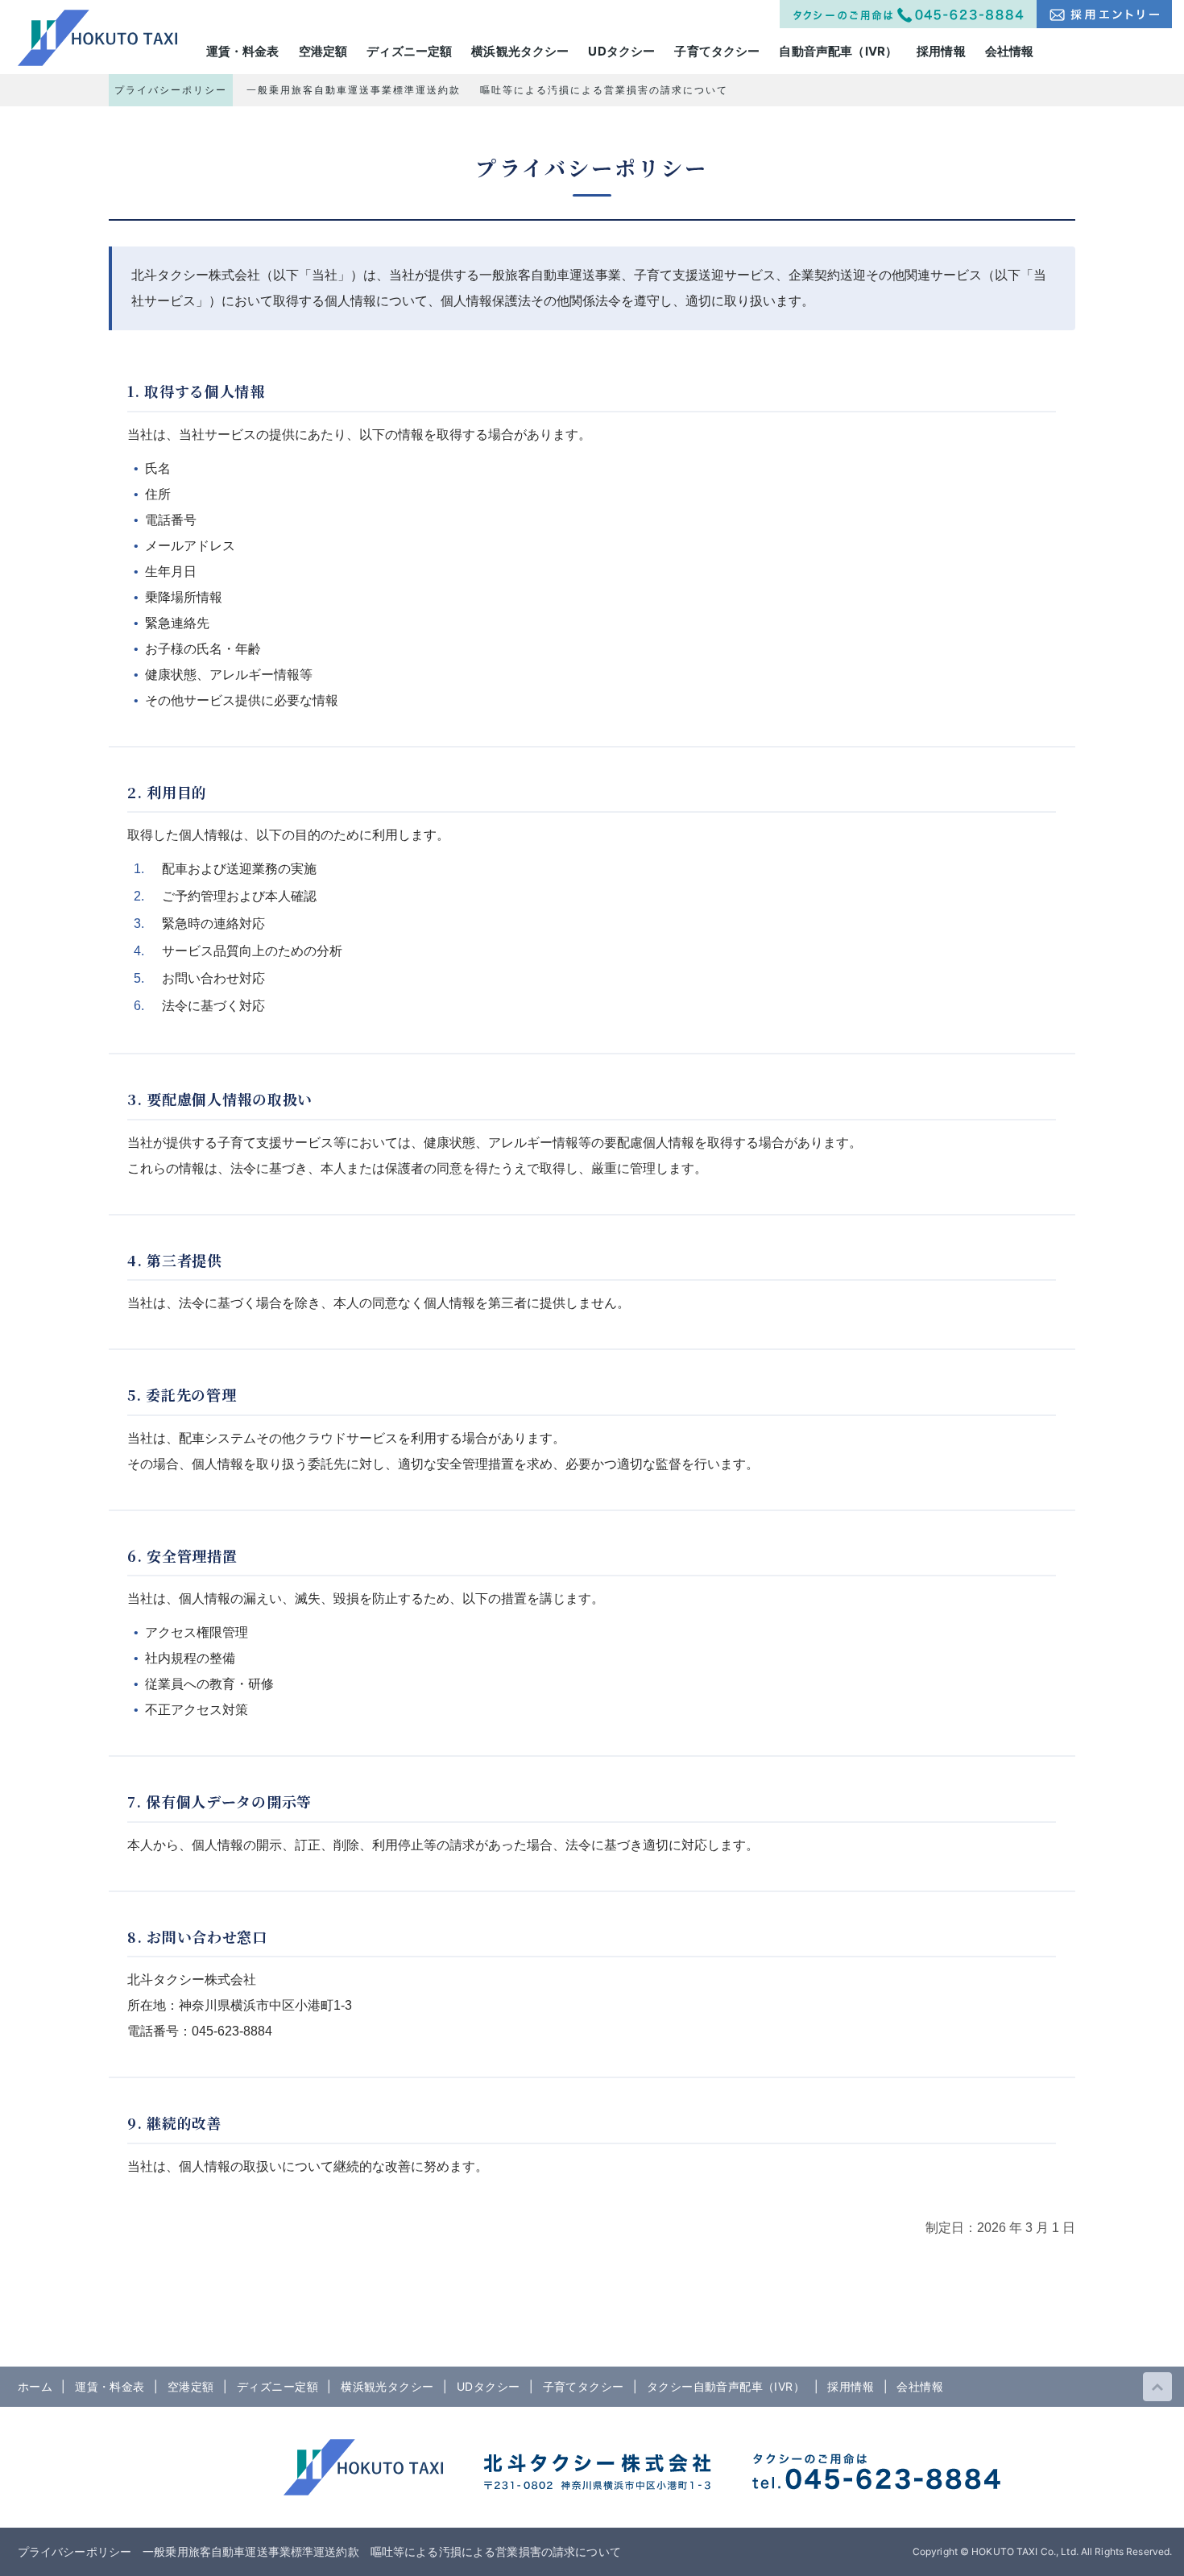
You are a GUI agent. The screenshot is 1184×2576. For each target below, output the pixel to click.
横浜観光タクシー (387, 2386)
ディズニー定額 (277, 2386)
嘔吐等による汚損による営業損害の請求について (604, 90)
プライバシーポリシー (171, 90)
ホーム (35, 2386)
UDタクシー (489, 2386)
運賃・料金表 (110, 2386)
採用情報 (851, 2386)
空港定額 (191, 2386)
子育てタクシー (584, 2386)
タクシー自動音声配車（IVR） (726, 2386)
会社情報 (920, 2386)
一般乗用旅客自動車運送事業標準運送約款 (354, 90)
